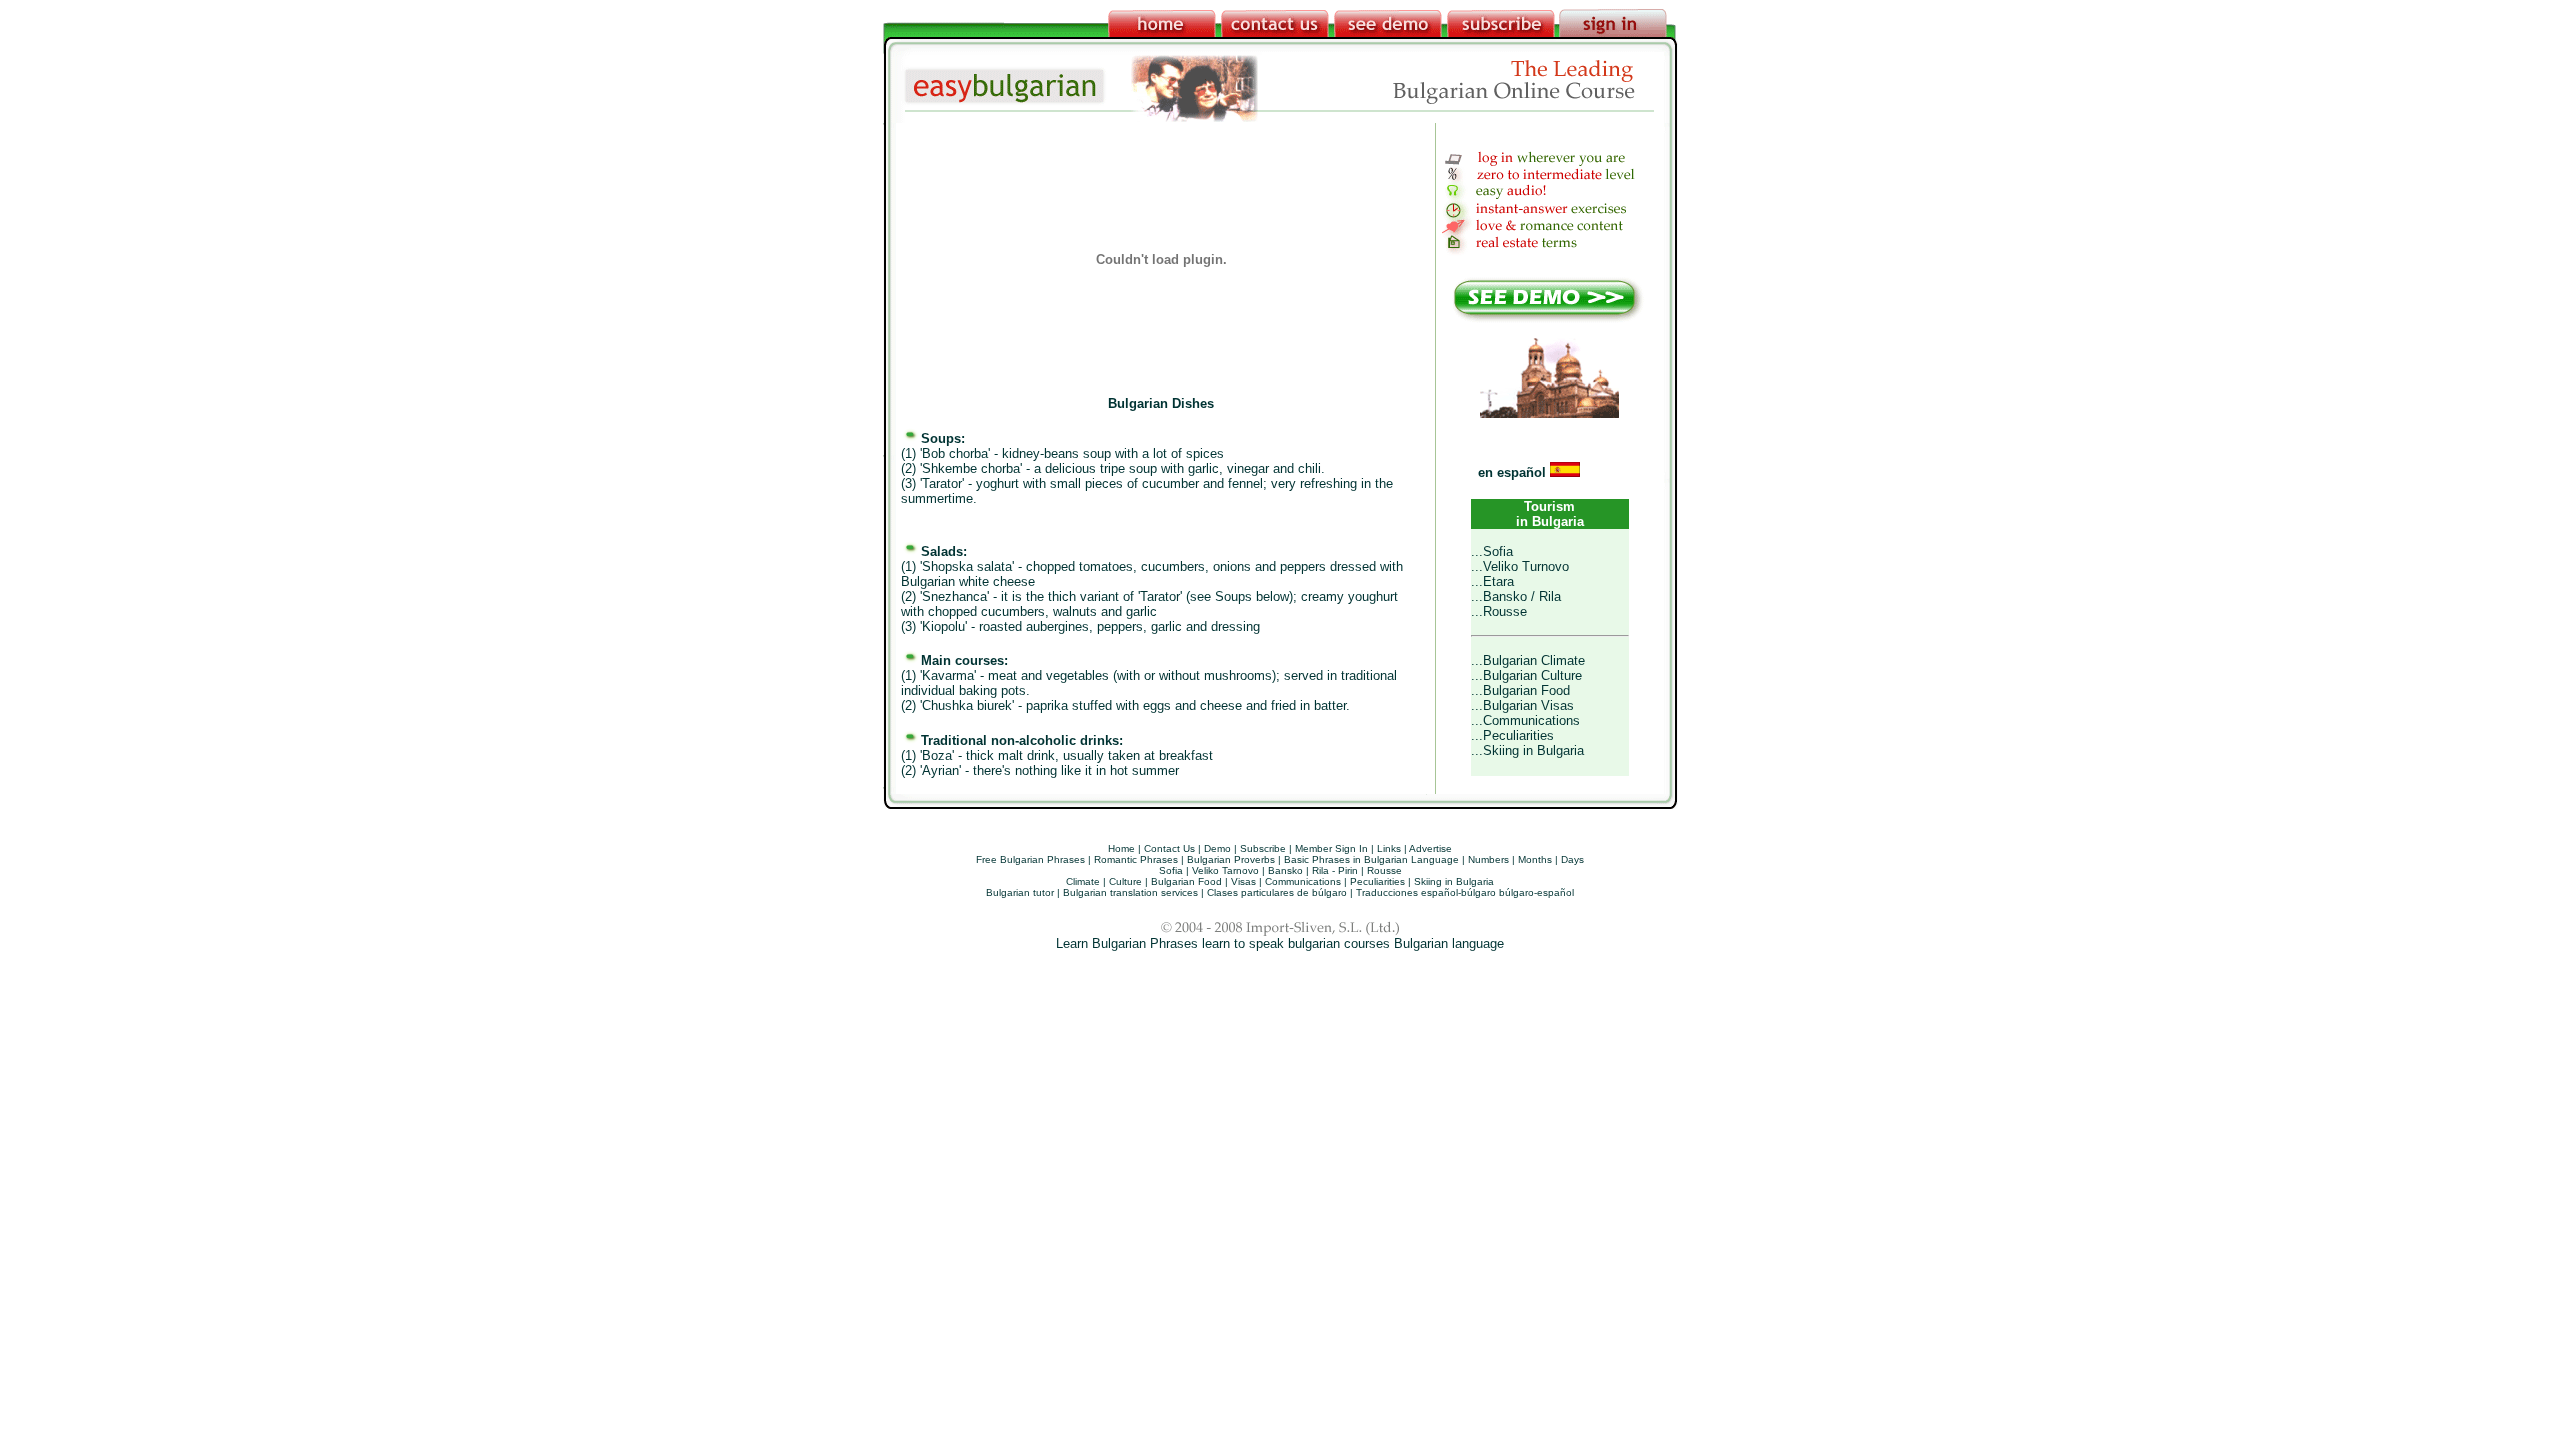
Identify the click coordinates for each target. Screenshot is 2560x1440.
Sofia (1171, 870)
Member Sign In (1331, 848)
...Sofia (1492, 551)
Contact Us (1169, 848)
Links (1389, 848)
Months (1535, 859)
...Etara (1492, 581)
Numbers (1488, 859)
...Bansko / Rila (1516, 596)
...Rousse (1499, 611)
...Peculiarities (1512, 735)
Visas (1243, 881)
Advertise (1430, 848)
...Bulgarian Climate (1528, 660)
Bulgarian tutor (1020, 892)
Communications (1303, 881)
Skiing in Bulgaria (1454, 881)
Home (1121, 848)
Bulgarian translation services (1130, 892)
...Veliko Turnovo (1520, 566)
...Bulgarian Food (1520, 690)
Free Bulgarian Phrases (1030, 859)
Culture (1125, 881)
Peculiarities (1377, 881)
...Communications (1525, 720)
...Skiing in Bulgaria (1527, 750)
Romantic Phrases (1136, 859)
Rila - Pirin (1335, 870)
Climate (1083, 881)
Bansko (1285, 870)
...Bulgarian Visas (1522, 705)
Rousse (1384, 870)
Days (1572, 859)
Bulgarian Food (1186, 881)
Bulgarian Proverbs (1231, 859)
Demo (1217, 848)
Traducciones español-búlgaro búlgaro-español (1465, 892)
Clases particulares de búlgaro (1277, 892)
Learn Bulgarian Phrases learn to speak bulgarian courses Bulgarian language (1280, 943)
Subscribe (1263, 848)
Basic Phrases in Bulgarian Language (1371, 859)
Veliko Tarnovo (1225, 870)
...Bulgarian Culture (1526, 675)
